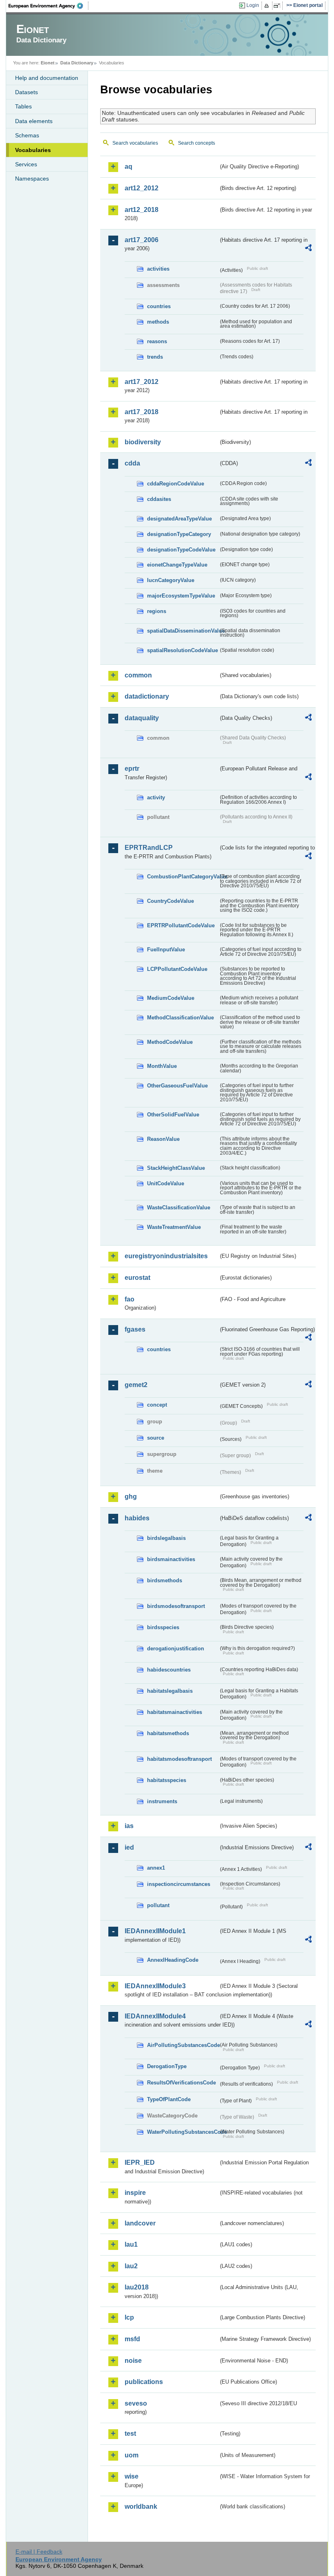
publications (144, 2382)
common (138, 675)
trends (155, 357)
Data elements (34, 121)
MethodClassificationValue (180, 1018)
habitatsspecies (167, 1780)
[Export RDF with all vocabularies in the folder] (308, 249)
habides (137, 1518)
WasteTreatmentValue (174, 1227)
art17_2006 (142, 240)
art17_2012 (142, 382)
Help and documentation (47, 78)
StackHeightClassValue (176, 1168)
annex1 (156, 1868)
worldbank (141, 2507)
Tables (23, 106)
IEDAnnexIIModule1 (155, 1931)
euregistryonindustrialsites (166, 1256)
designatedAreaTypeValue (179, 519)
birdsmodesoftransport (176, 1606)
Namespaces (32, 179)
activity (156, 797)
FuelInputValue (166, 949)
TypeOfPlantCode (169, 2099)
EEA (48, 6)
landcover (140, 2223)
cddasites (159, 499)
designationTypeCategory (179, 534)
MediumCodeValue (171, 998)
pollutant (158, 1905)
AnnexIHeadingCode (173, 1960)
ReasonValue (163, 1139)
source (156, 1438)
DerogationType (167, 2066)
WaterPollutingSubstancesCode (183, 2132)
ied (129, 1847)
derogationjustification (176, 1649)
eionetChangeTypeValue (177, 565)
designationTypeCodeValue (181, 550)
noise (133, 2361)
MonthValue (162, 1066)
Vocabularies (33, 150)
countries (159, 306)
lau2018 (137, 2287)
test (130, 2434)
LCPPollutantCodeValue (177, 969)
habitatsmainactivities (175, 1712)
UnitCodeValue (166, 1183)
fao (130, 1299)
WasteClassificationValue (179, 1207)
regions (157, 611)
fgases (135, 1329)
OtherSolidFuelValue (173, 1115)
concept (157, 1405)
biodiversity (143, 442)
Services (26, 164)
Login (253, 5)
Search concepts (197, 143)
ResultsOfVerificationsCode (181, 2083)
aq (129, 167)
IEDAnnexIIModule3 (155, 1986)
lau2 (131, 2266)
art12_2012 (142, 188)
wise (132, 2476)
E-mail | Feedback (39, 2552)
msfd (132, 2339)
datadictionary (147, 696)
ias (129, 1826)
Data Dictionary (77, 63)
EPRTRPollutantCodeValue (181, 925)
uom (132, 2455)
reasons (157, 341)
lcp (129, 2317)
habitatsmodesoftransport (179, 1759)
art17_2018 (142, 412)
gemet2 (136, 1385)
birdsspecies (163, 1627)
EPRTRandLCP (149, 848)
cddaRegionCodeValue (176, 484)
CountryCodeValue (170, 901)
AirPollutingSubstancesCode (183, 2045)
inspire (135, 2193)
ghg (131, 1496)
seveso (136, 2403)
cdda (132, 463)
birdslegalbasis (166, 1538)
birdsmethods (165, 1580)
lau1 (131, 2244)
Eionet (48, 63)
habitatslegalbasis (170, 1691)
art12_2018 (142, 210)
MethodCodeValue (170, 1042)
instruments (162, 1801)
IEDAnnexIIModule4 (155, 2016)
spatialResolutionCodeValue (182, 650)
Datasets (26, 92)
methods (158, 322)
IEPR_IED (140, 2162)
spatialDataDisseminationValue (183, 631)
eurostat (137, 1278)
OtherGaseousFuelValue (177, 1086)
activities (158, 269)
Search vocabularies (135, 143)
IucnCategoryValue (171, 580)
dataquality (142, 718)
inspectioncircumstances (179, 1884)
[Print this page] (268, 6)
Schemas (27, 135)
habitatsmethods (168, 1733)
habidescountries (169, 1670)
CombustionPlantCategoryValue (183, 877)
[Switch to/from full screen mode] (278, 6)
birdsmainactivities (171, 1559)
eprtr (132, 769)
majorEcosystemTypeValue (181, 596)
